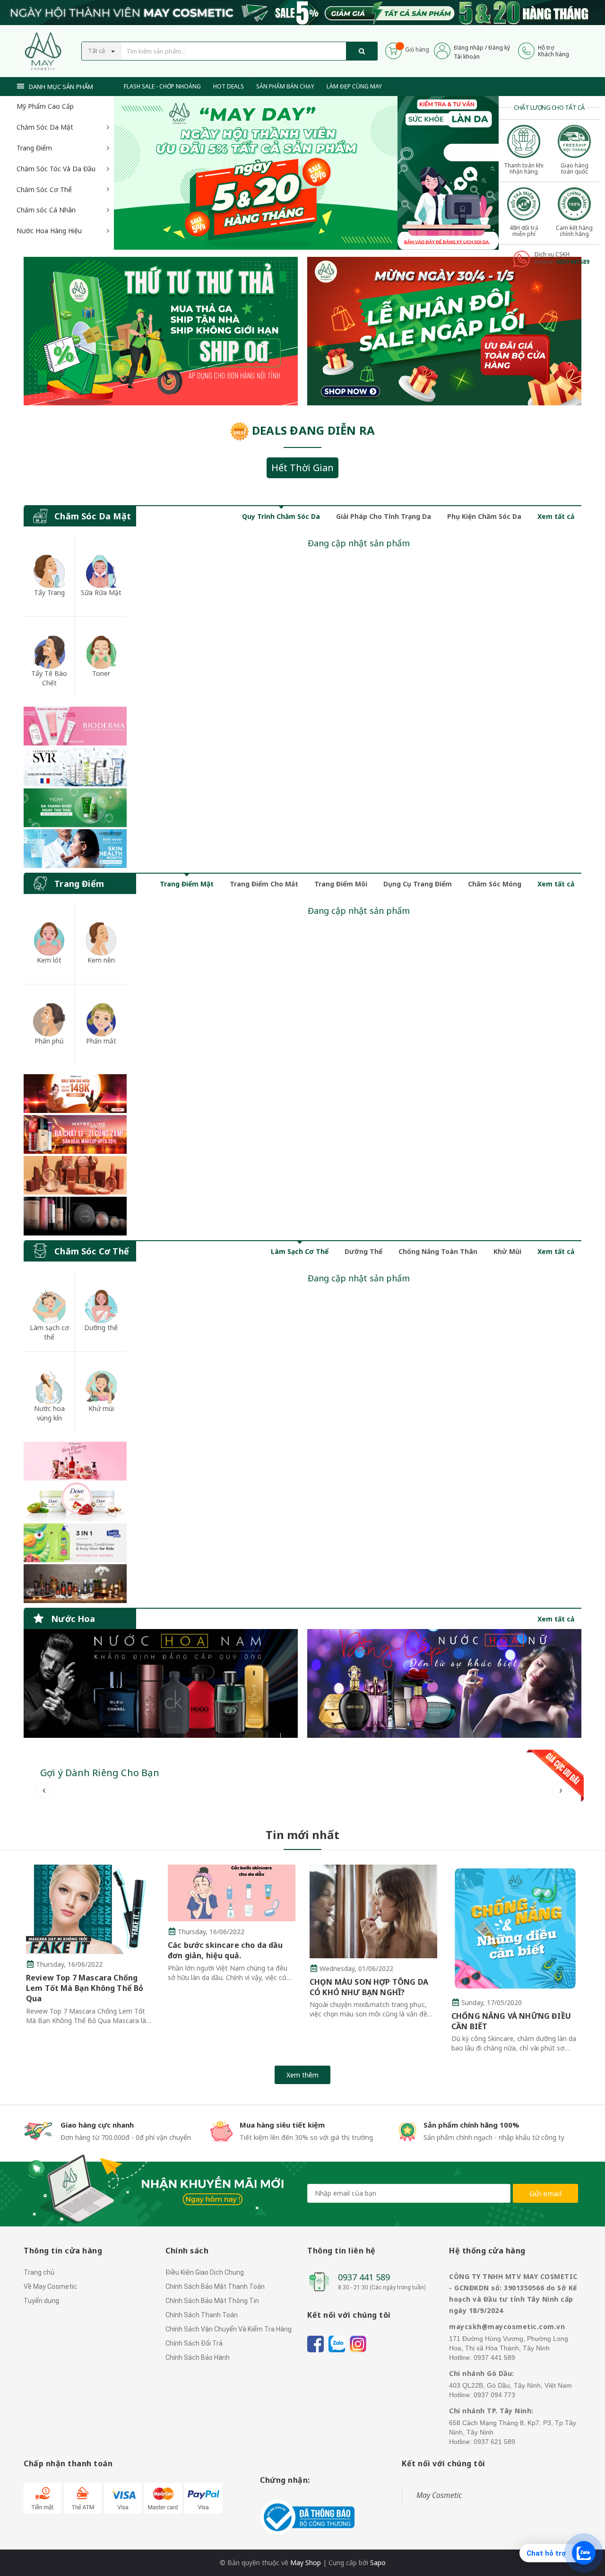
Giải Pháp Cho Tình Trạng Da (384, 516)
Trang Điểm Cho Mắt (264, 884)
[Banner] (75, 787)
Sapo (378, 2563)
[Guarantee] (307, 2517)
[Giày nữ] (444, 331)
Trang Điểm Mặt (187, 884)
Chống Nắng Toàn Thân (438, 1251)
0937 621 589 (494, 2442)
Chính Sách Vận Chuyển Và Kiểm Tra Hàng (229, 2329)
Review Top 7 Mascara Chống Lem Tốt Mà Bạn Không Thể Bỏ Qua (85, 1988)
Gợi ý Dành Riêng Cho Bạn (100, 1773)
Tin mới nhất (302, 1835)
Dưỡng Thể (363, 1251)
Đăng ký (499, 48)
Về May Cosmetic (50, 2287)
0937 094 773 (494, 2395)
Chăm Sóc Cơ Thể (44, 189)
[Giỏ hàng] (393, 50)
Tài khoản (467, 57)
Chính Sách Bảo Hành (198, 2357)
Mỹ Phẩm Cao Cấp (45, 106)
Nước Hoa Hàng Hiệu (49, 231)
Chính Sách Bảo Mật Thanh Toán (215, 2287)
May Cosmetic (439, 2495)
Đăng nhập (469, 48)
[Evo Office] (448, 172)
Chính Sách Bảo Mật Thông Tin (212, 2301)
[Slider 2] (256, 173)
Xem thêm (302, 2075)
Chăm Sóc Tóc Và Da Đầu (56, 169)
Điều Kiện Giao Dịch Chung (205, 2272)
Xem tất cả (556, 516)
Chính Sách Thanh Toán (202, 2315)
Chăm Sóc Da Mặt (45, 127)
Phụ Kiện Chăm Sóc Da (484, 516)
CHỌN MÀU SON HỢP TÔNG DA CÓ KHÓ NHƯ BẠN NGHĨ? (369, 1987)
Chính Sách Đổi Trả (194, 2343)
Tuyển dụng (41, 2301)
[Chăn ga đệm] (444, 1683)
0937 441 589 (364, 2277)
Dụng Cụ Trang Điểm (418, 884)
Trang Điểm (34, 148)
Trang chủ (39, 2272)
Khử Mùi (507, 1251)
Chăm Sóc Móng (495, 884)
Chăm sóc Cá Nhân (46, 210)
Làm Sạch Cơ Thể (300, 1251)
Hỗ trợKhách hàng (553, 51)
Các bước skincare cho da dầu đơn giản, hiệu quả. (225, 1950)
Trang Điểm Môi (341, 884)
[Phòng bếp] (161, 1683)
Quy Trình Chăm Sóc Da (281, 516)
